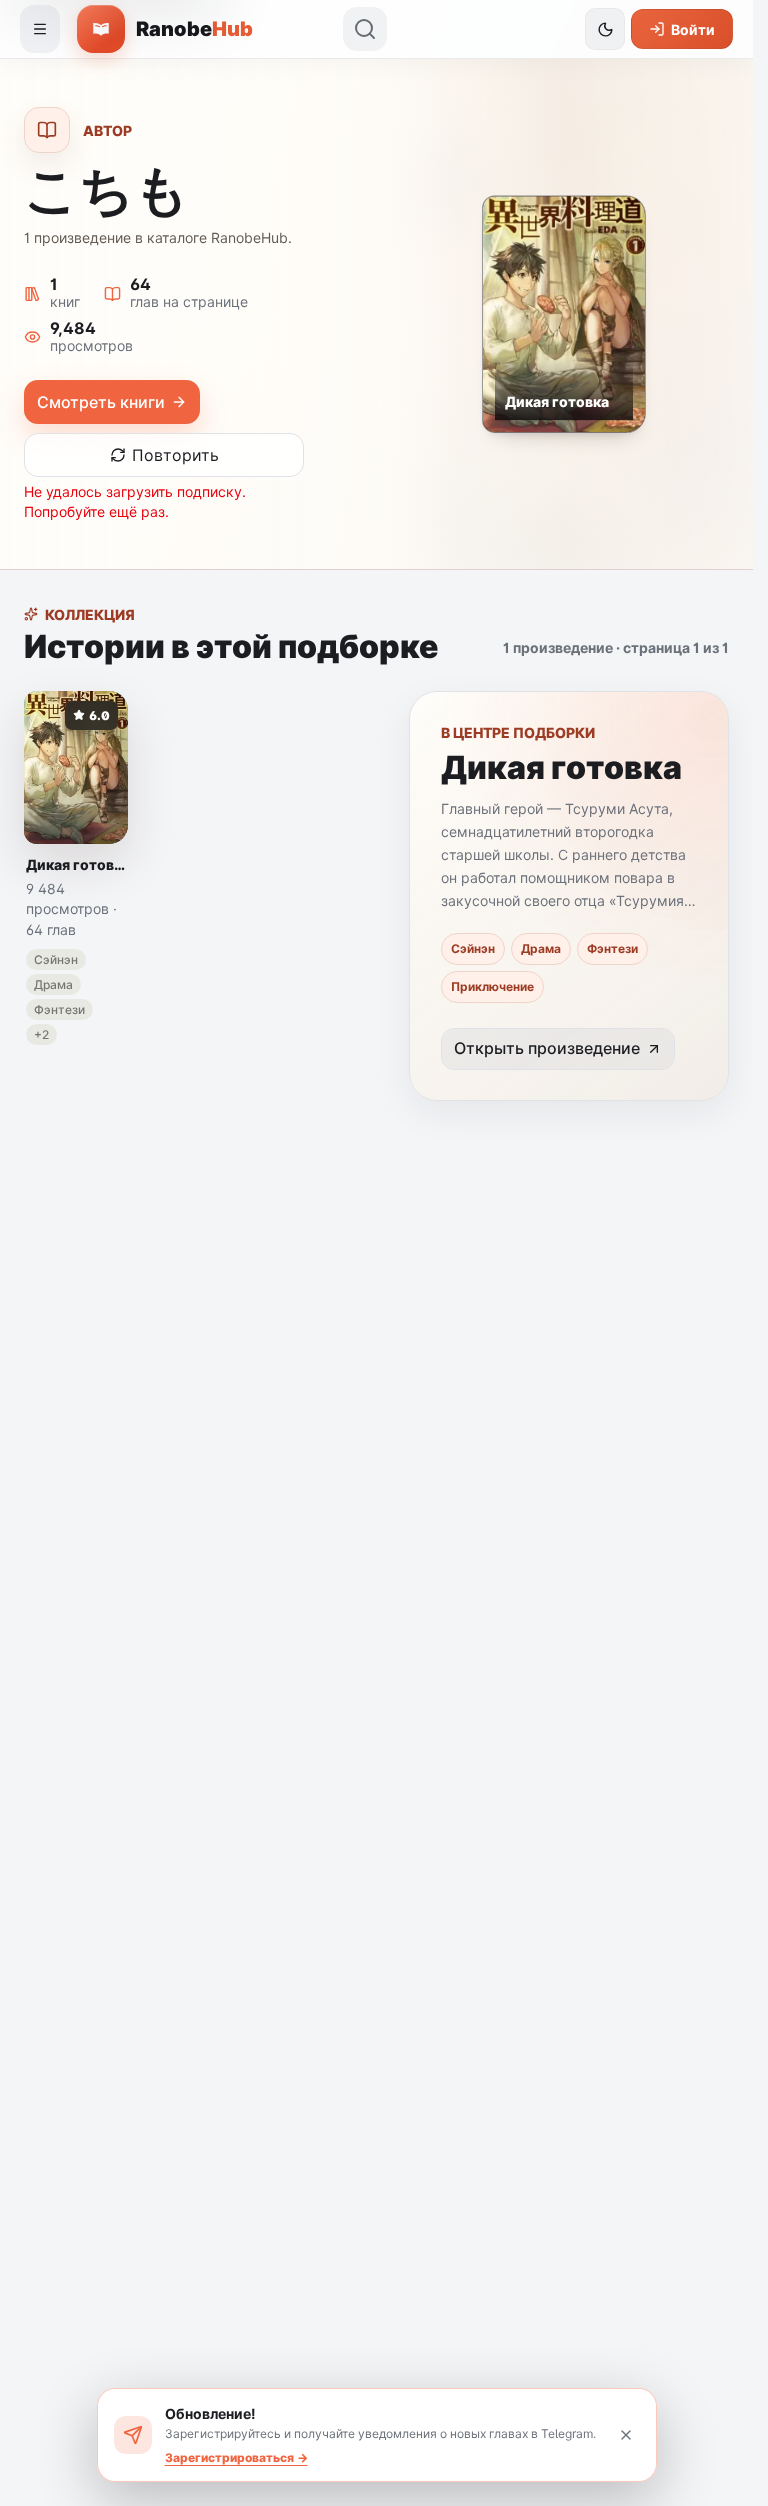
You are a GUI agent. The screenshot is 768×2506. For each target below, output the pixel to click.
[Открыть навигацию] (40, 29)
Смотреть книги (101, 402)
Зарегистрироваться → (236, 2457)
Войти (693, 29)
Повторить (175, 455)
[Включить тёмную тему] (605, 29)
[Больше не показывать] (626, 2435)
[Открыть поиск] (365, 29)
